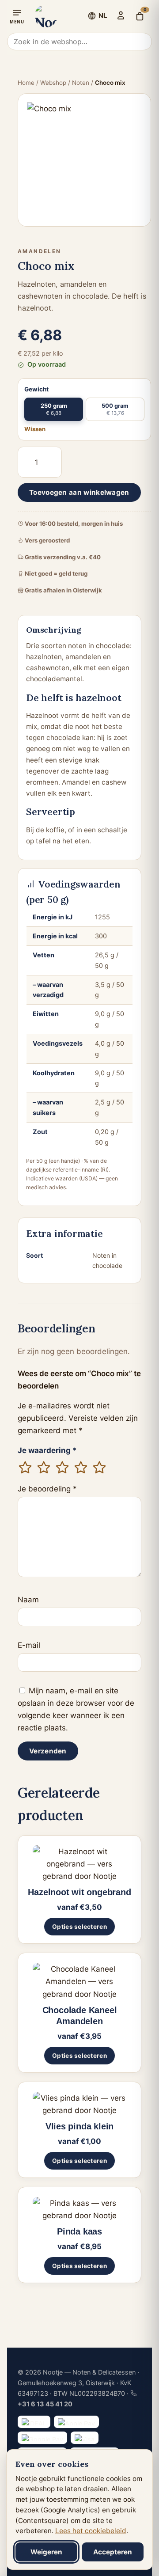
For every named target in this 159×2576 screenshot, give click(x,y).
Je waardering (47, 1450)
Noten (81, 83)
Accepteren (113, 2552)
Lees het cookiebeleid (91, 2531)
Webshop (53, 83)
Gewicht (36, 389)
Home (26, 83)
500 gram (115, 409)
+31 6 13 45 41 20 (45, 2404)
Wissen (35, 429)
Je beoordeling (47, 1489)
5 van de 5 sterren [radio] (99, 1468)
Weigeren (46, 2552)
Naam (28, 1600)
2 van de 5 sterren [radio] (44, 1468)
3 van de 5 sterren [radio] (62, 1468)
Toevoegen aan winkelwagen (79, 492)
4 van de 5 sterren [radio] (81, 1468)
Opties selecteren (79, 1927)
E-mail (29, 1645)
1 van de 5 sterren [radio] (25, 1468)
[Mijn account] (121, 15)
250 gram (54, 409)
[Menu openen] (17, 16)
